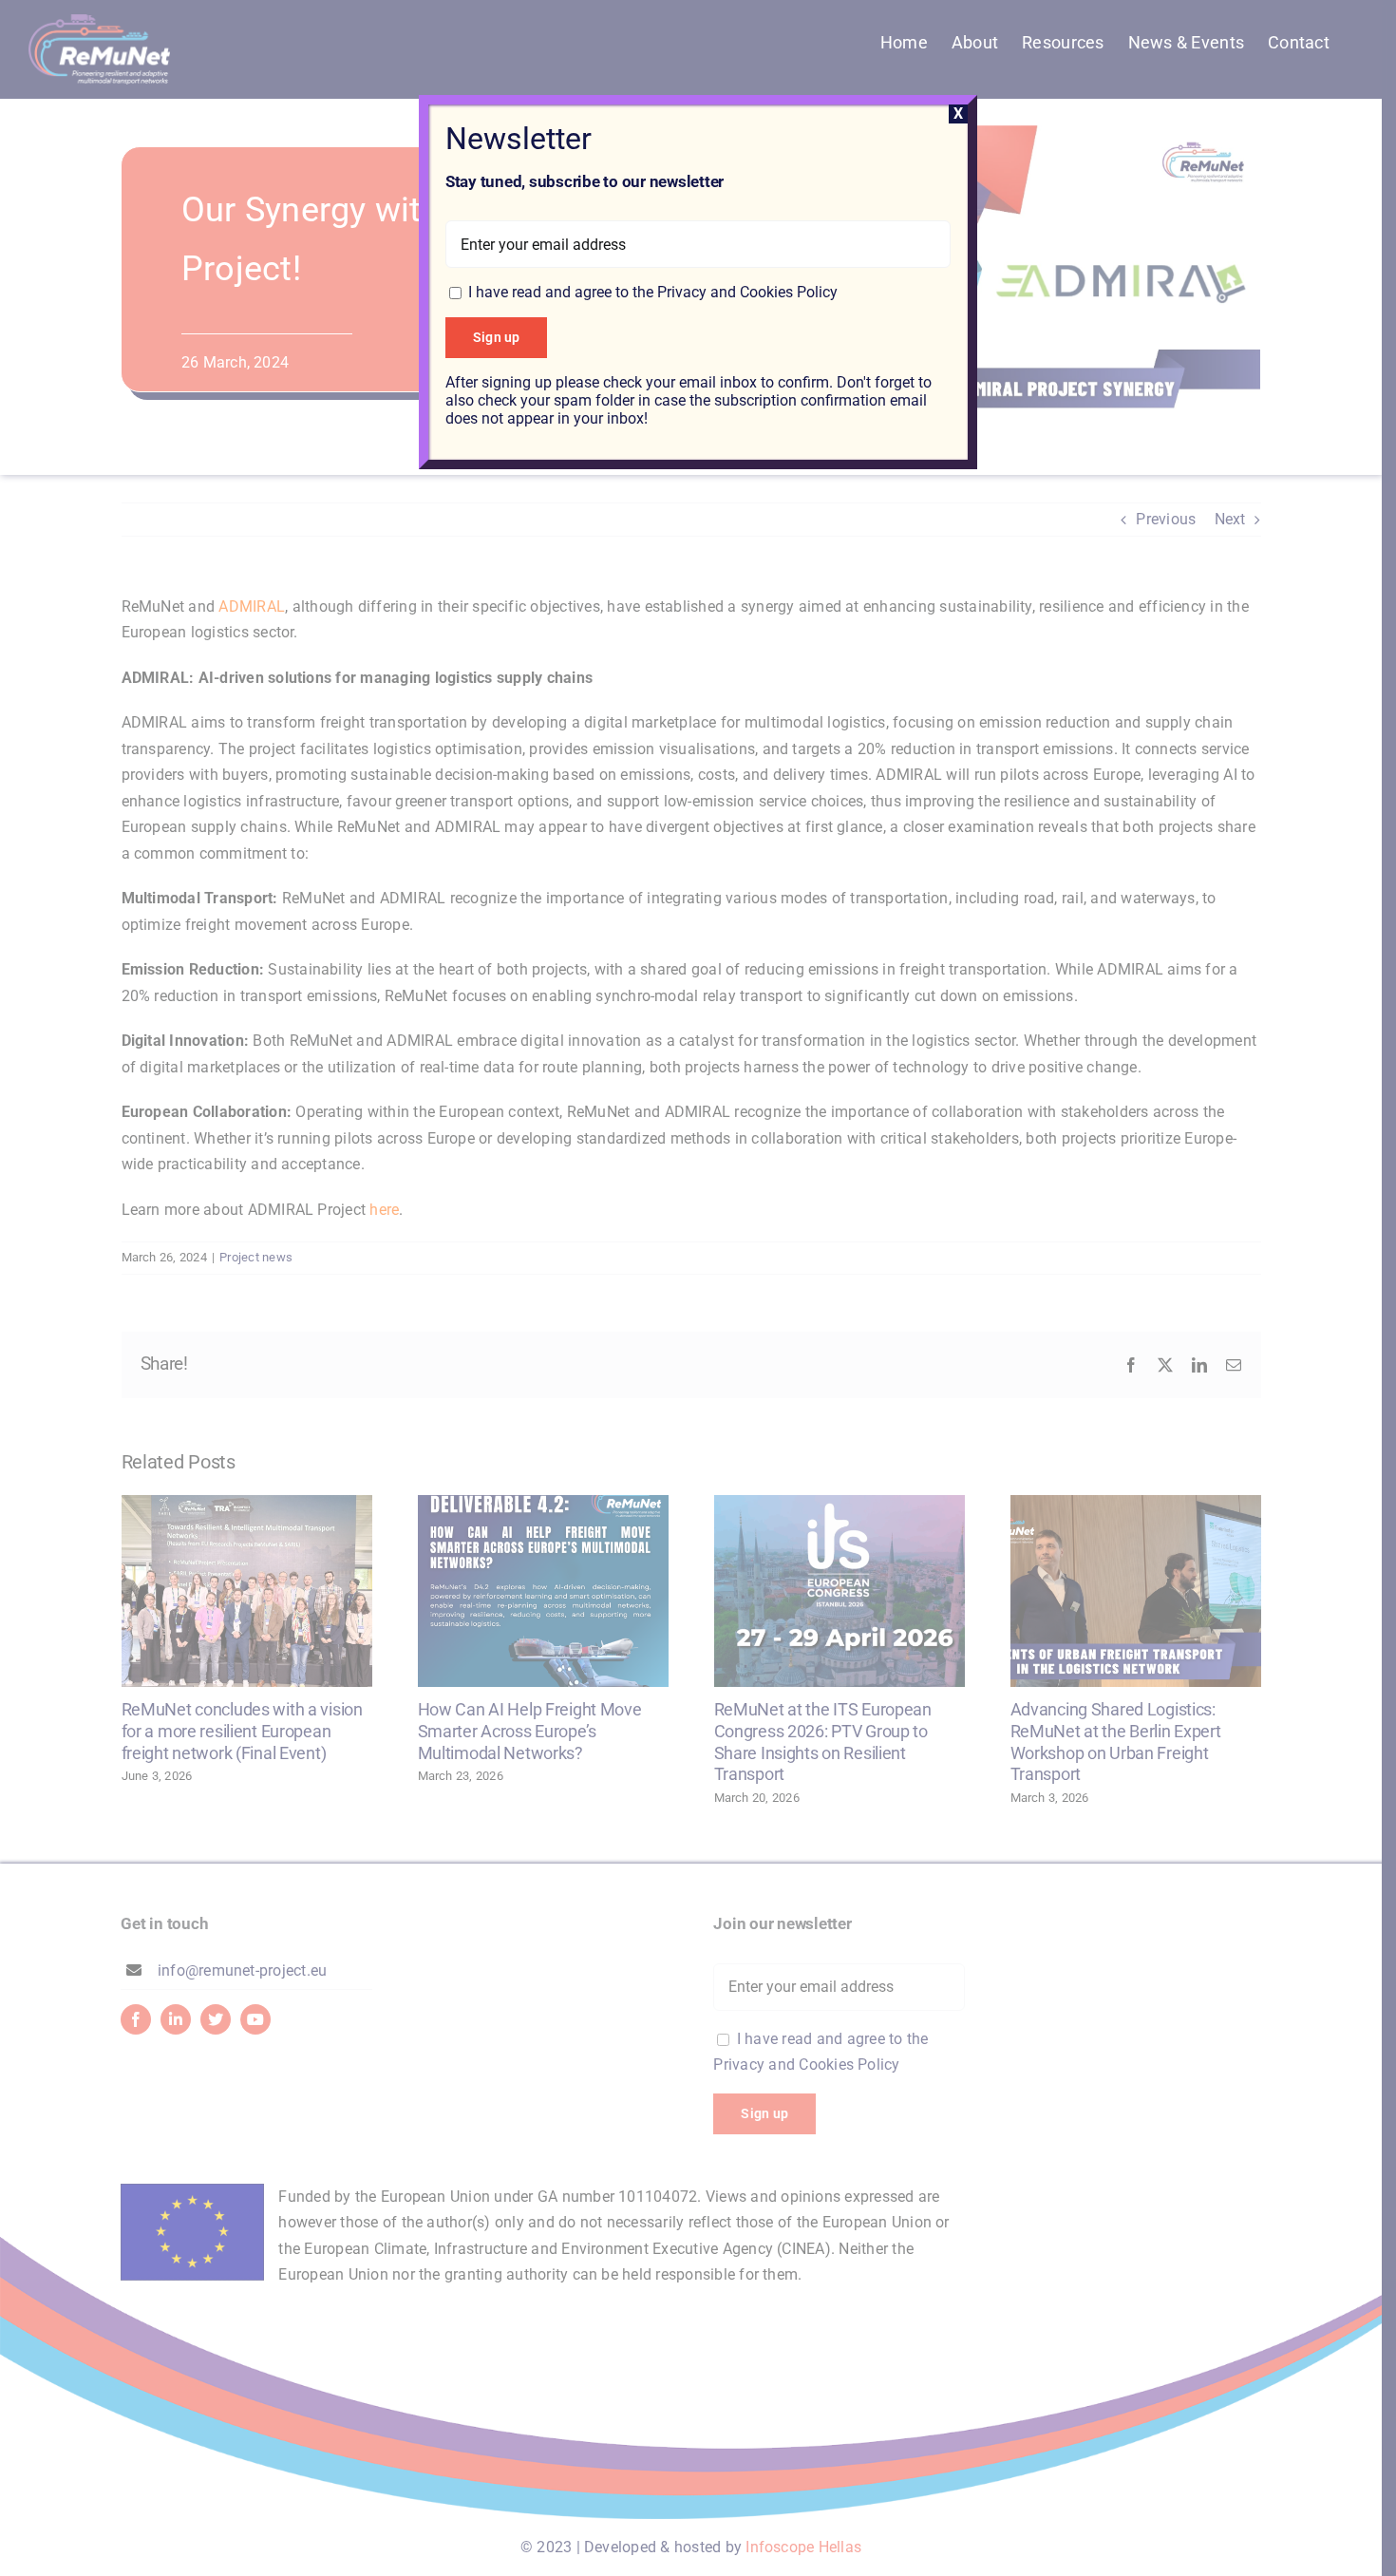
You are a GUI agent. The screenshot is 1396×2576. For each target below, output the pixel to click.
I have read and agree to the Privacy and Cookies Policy (653, 292)
